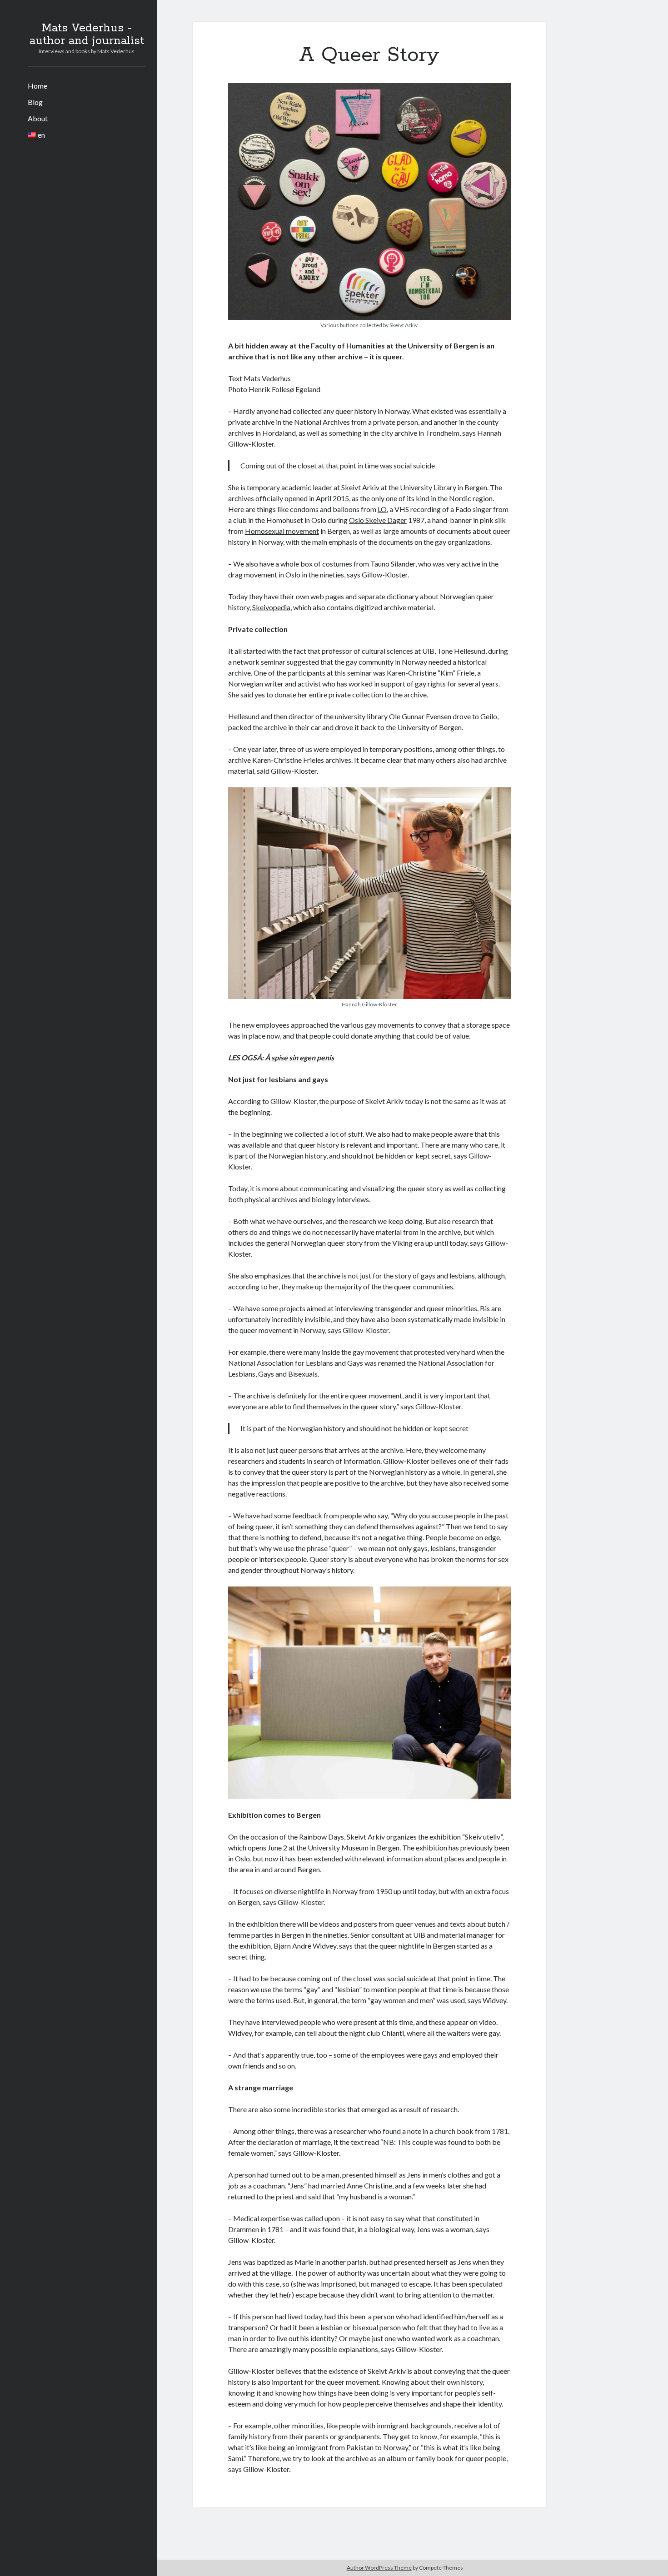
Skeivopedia (271, 607)
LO (382, 509)
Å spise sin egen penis (299, 1057)
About (38, 118)
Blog (35, 102)
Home (37, 86)
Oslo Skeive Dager (378, 520)
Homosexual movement (282, 531)
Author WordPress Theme (379, 2568)
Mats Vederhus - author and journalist (87, 35)
